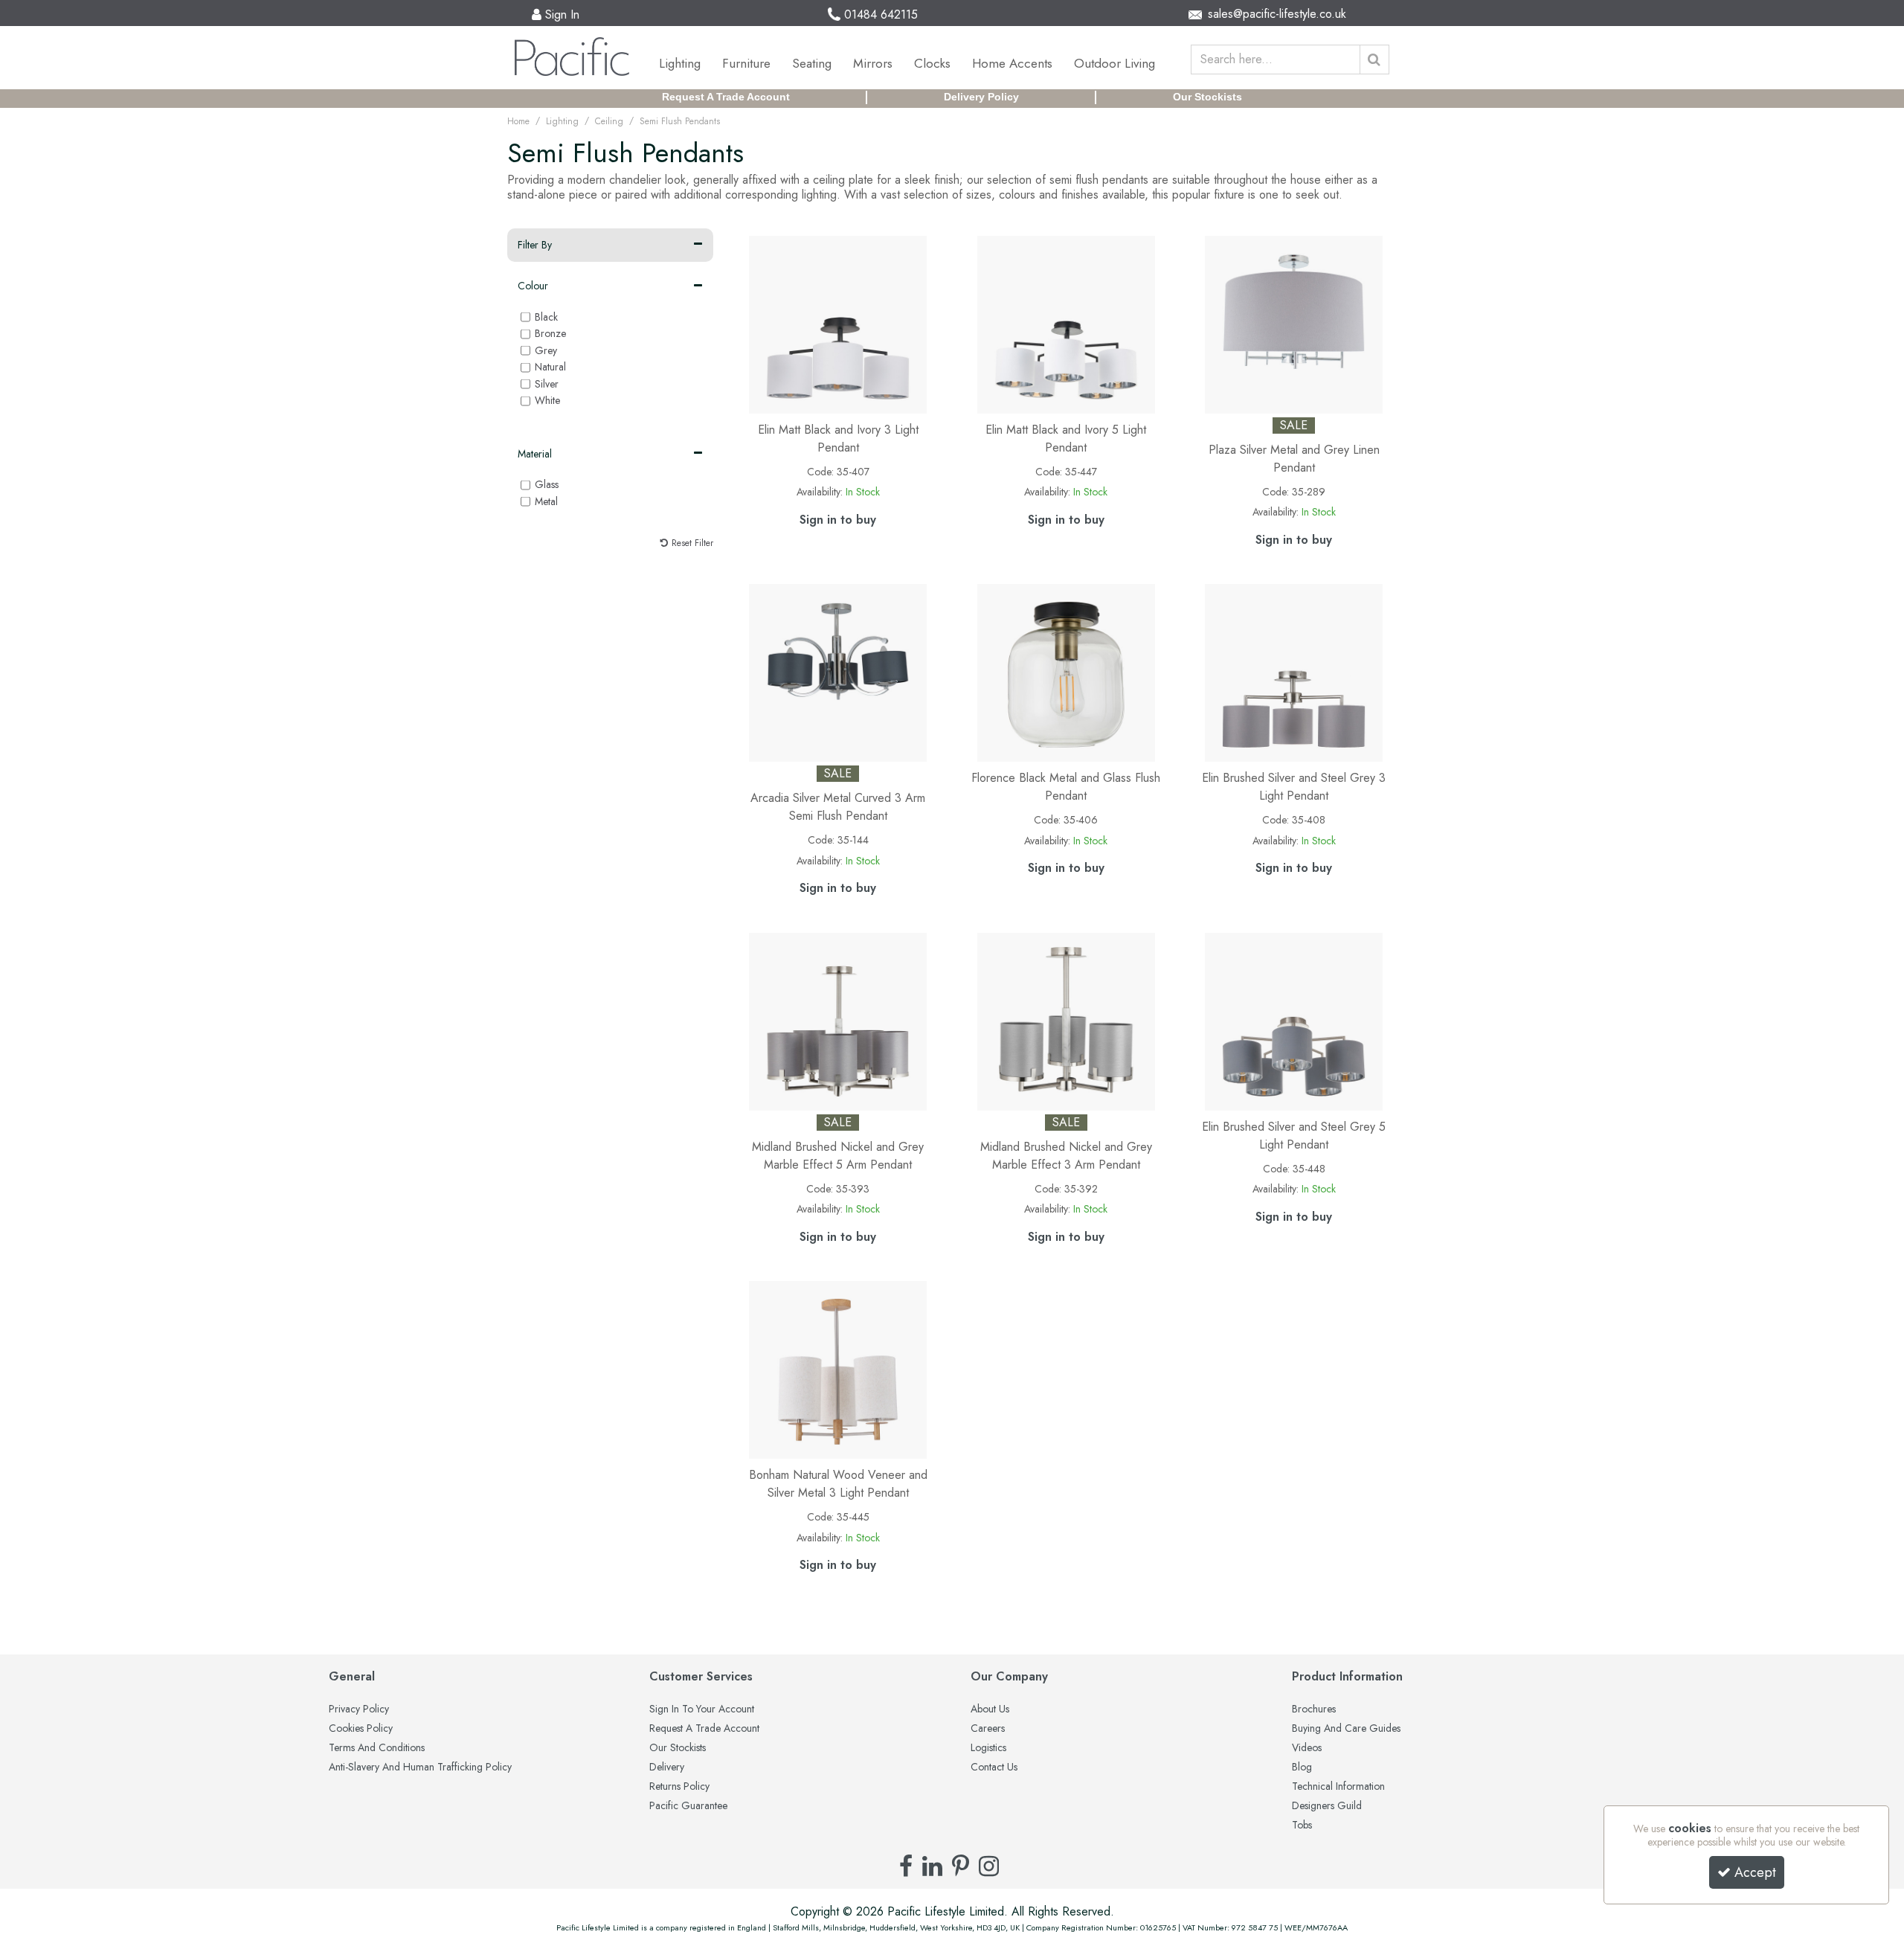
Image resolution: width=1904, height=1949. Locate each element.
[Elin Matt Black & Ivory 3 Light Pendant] (838, 323)
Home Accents (1012, 63)
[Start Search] (1374, 60)
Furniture (746, 63)
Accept (1755, 1872)
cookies (1690, 1828)
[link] (906, 1866)
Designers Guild (1327, 1806)
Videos (1307, 1748)
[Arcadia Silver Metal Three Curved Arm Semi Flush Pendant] (838, 671)
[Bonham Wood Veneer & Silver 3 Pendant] (838, 1368)
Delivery (667, 1767)
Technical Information (1338, 1787)
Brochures (1314, 1709)
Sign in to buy (838, 520)
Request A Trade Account (726, 97)
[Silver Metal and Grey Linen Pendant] (1294, 323)
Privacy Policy (359, 1709)
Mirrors (873, 63)
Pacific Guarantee (688, 1806)
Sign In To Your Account (702, 1709)
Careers (988, 1729)
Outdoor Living (1115, 63)
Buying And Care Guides (1346, 1729)
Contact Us (994, 1767)
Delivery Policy (981, 97)
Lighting (680, 63)
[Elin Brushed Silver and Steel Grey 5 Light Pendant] (1294, 1020)
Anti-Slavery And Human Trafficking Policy (420, 1767)
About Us (990, 1709)
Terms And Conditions (377, 1748)
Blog (1302, 1767)
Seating (812, 63)
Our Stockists (1207, 97)
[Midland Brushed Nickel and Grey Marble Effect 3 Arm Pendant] (1066, 1020)
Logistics (988, 1748)
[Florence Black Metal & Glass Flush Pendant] (1066, 671)
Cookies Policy (361, 1729)
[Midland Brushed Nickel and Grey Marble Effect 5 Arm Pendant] (838, 1020)
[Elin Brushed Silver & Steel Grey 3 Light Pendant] (1294, 671)
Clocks (932, 63)
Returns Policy (679, 1787)
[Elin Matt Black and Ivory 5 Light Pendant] (1066, 323)
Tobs (1302, 1826)
